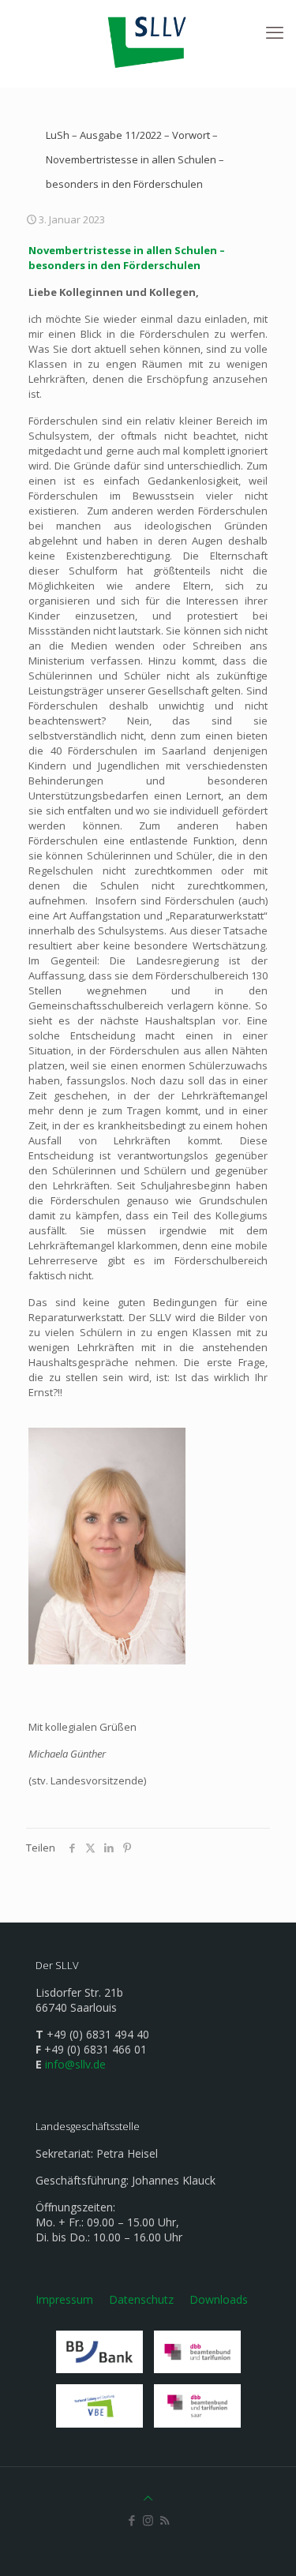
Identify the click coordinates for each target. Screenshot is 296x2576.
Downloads (219, 2299)
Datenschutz (141, 2299)
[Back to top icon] (148, 2498)
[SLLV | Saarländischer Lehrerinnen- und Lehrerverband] (148, 39)
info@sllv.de (75, 2064)
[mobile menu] (275, 32)
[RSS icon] (165, 2520)
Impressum (64, 2299)
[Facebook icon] (131, 2520)
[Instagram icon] (148, 2520)
